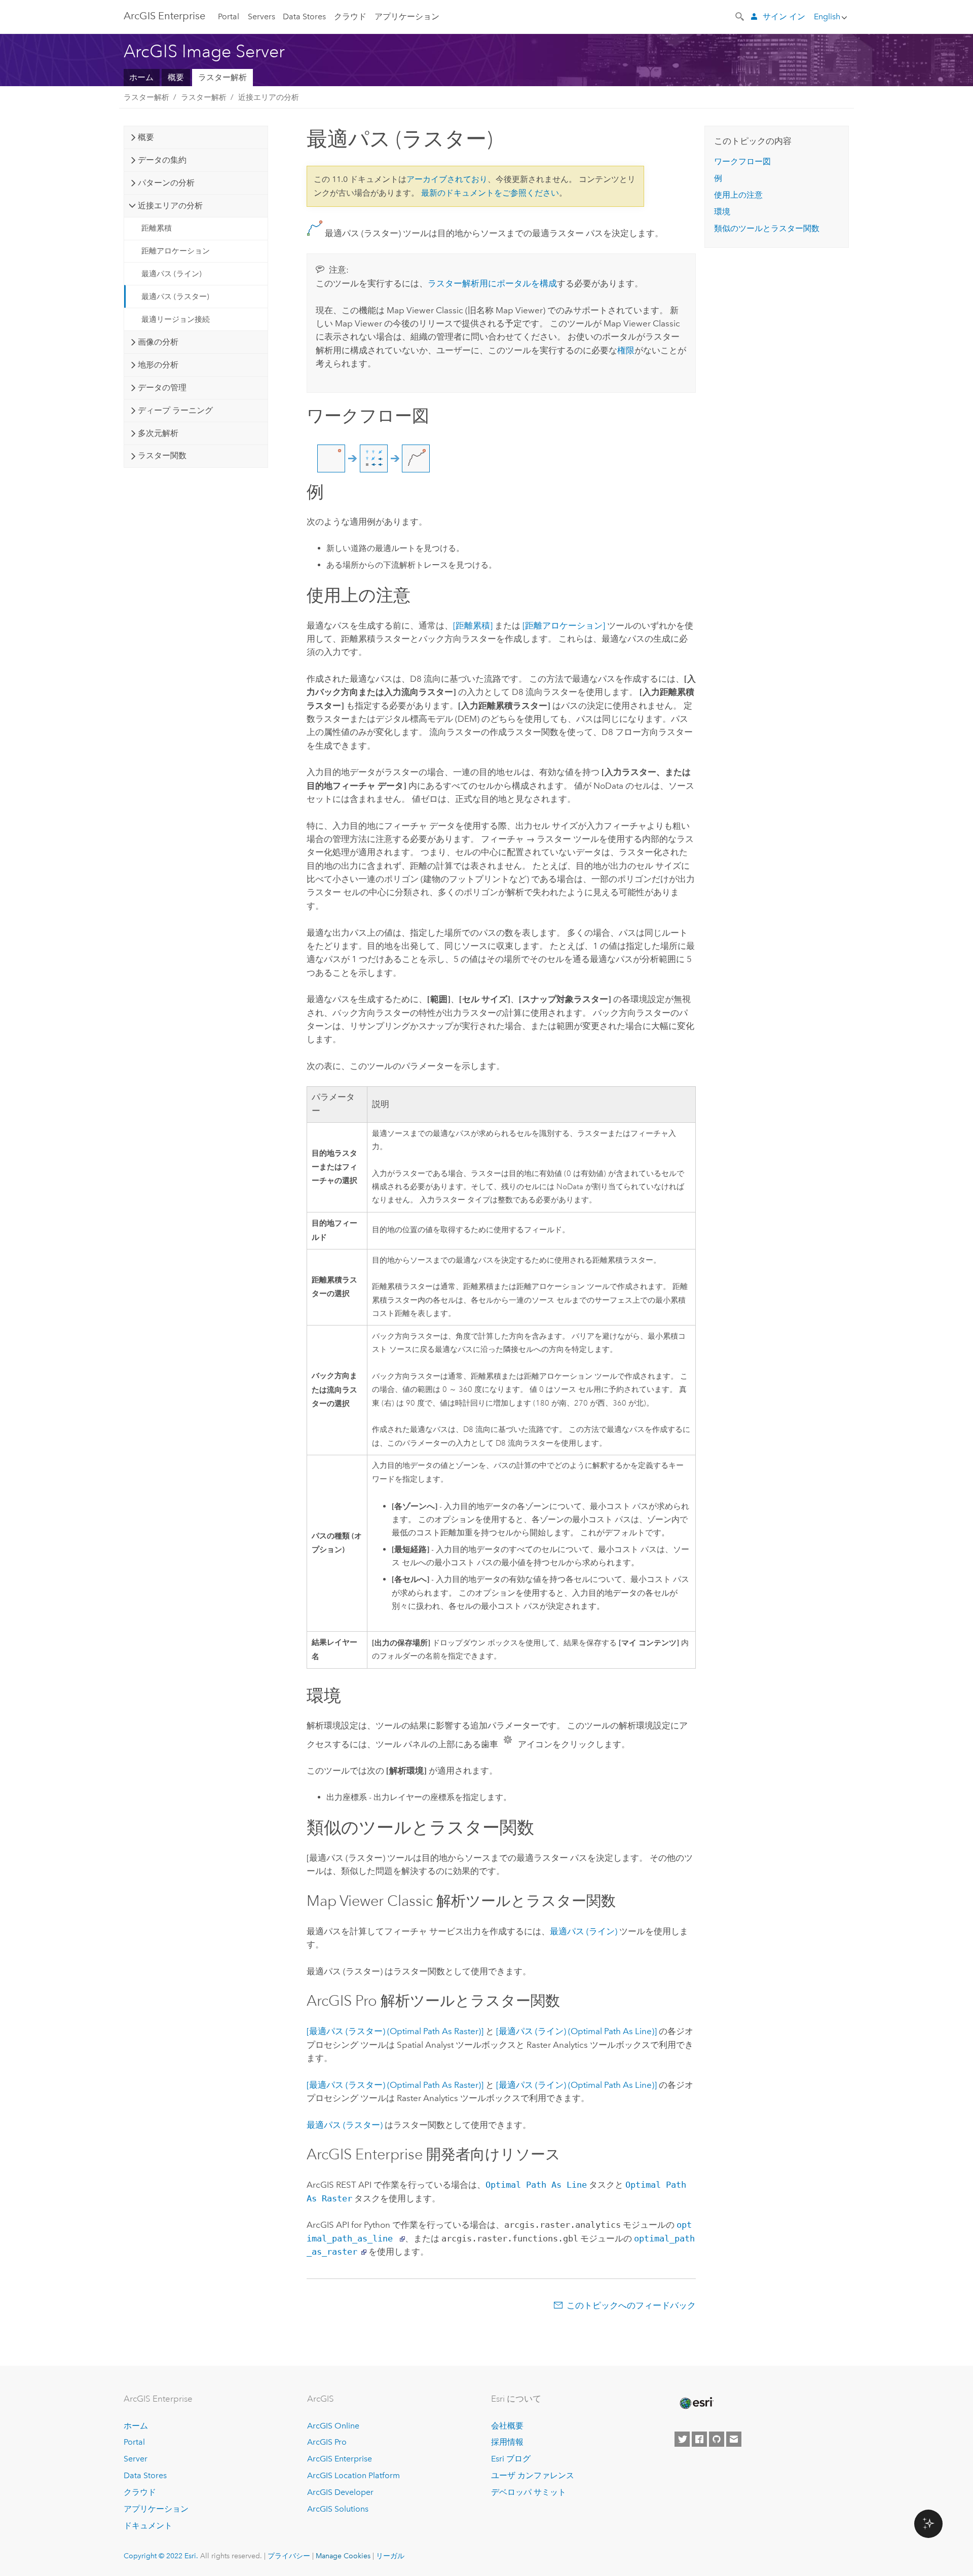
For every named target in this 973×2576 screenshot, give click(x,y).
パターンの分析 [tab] (166, 183)
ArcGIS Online (333, 2426)
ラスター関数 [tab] (162, 455)
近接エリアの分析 (269, 97)
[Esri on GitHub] (717, 2439)
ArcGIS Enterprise (340, 2459)
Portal (229, 16)
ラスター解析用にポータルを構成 (492, 283)
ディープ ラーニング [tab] (175, 410)
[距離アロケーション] (564, 625)
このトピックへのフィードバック (631, 2305)
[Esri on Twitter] (682, 2439)
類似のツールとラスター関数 (767, 228)
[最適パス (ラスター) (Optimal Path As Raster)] (395, 2031)
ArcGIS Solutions (338, 2509)
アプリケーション (407, 16)
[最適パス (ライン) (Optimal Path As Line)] (576, 2031)
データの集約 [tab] (162, 160)
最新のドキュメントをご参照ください (490, 193)
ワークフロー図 (742, 161)
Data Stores (304, 16)
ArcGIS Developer (340, 2492)
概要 (176, 77)
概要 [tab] (146, 137)
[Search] (740, 16)
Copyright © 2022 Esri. (161, 2556)
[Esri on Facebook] (699, 2439)
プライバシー (289, 2556)
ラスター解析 (222, 77)
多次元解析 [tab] (158, 433)
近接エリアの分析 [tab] (170, 206)
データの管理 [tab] (162, 388)
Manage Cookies (343, 2556)
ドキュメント (148, 2526)
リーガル (390, 2556)
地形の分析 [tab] (158, 365)
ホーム (141, 77)
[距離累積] (473, 625)
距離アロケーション (176, 251)
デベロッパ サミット (529, 2492)
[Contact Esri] (734, 2439)
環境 (722, 212)
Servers (261, 16)
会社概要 (507, 2426)
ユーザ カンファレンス (533, 2475)
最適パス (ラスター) (175, 297)
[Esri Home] (696, 2403)
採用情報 (507, 2442)
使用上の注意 (738, 195)
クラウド (350, 16)
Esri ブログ (511, 2459)
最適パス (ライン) (172, 274)
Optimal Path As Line (536, 2185)
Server (136, 2459)
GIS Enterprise (164, 16)
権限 (626, 350)
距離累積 (157, 228)
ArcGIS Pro (327, 2442)
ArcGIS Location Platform (353, 2475)
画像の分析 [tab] (158, 342)
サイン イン (784, 16)
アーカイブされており (447, 179)
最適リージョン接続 (176, 319)
